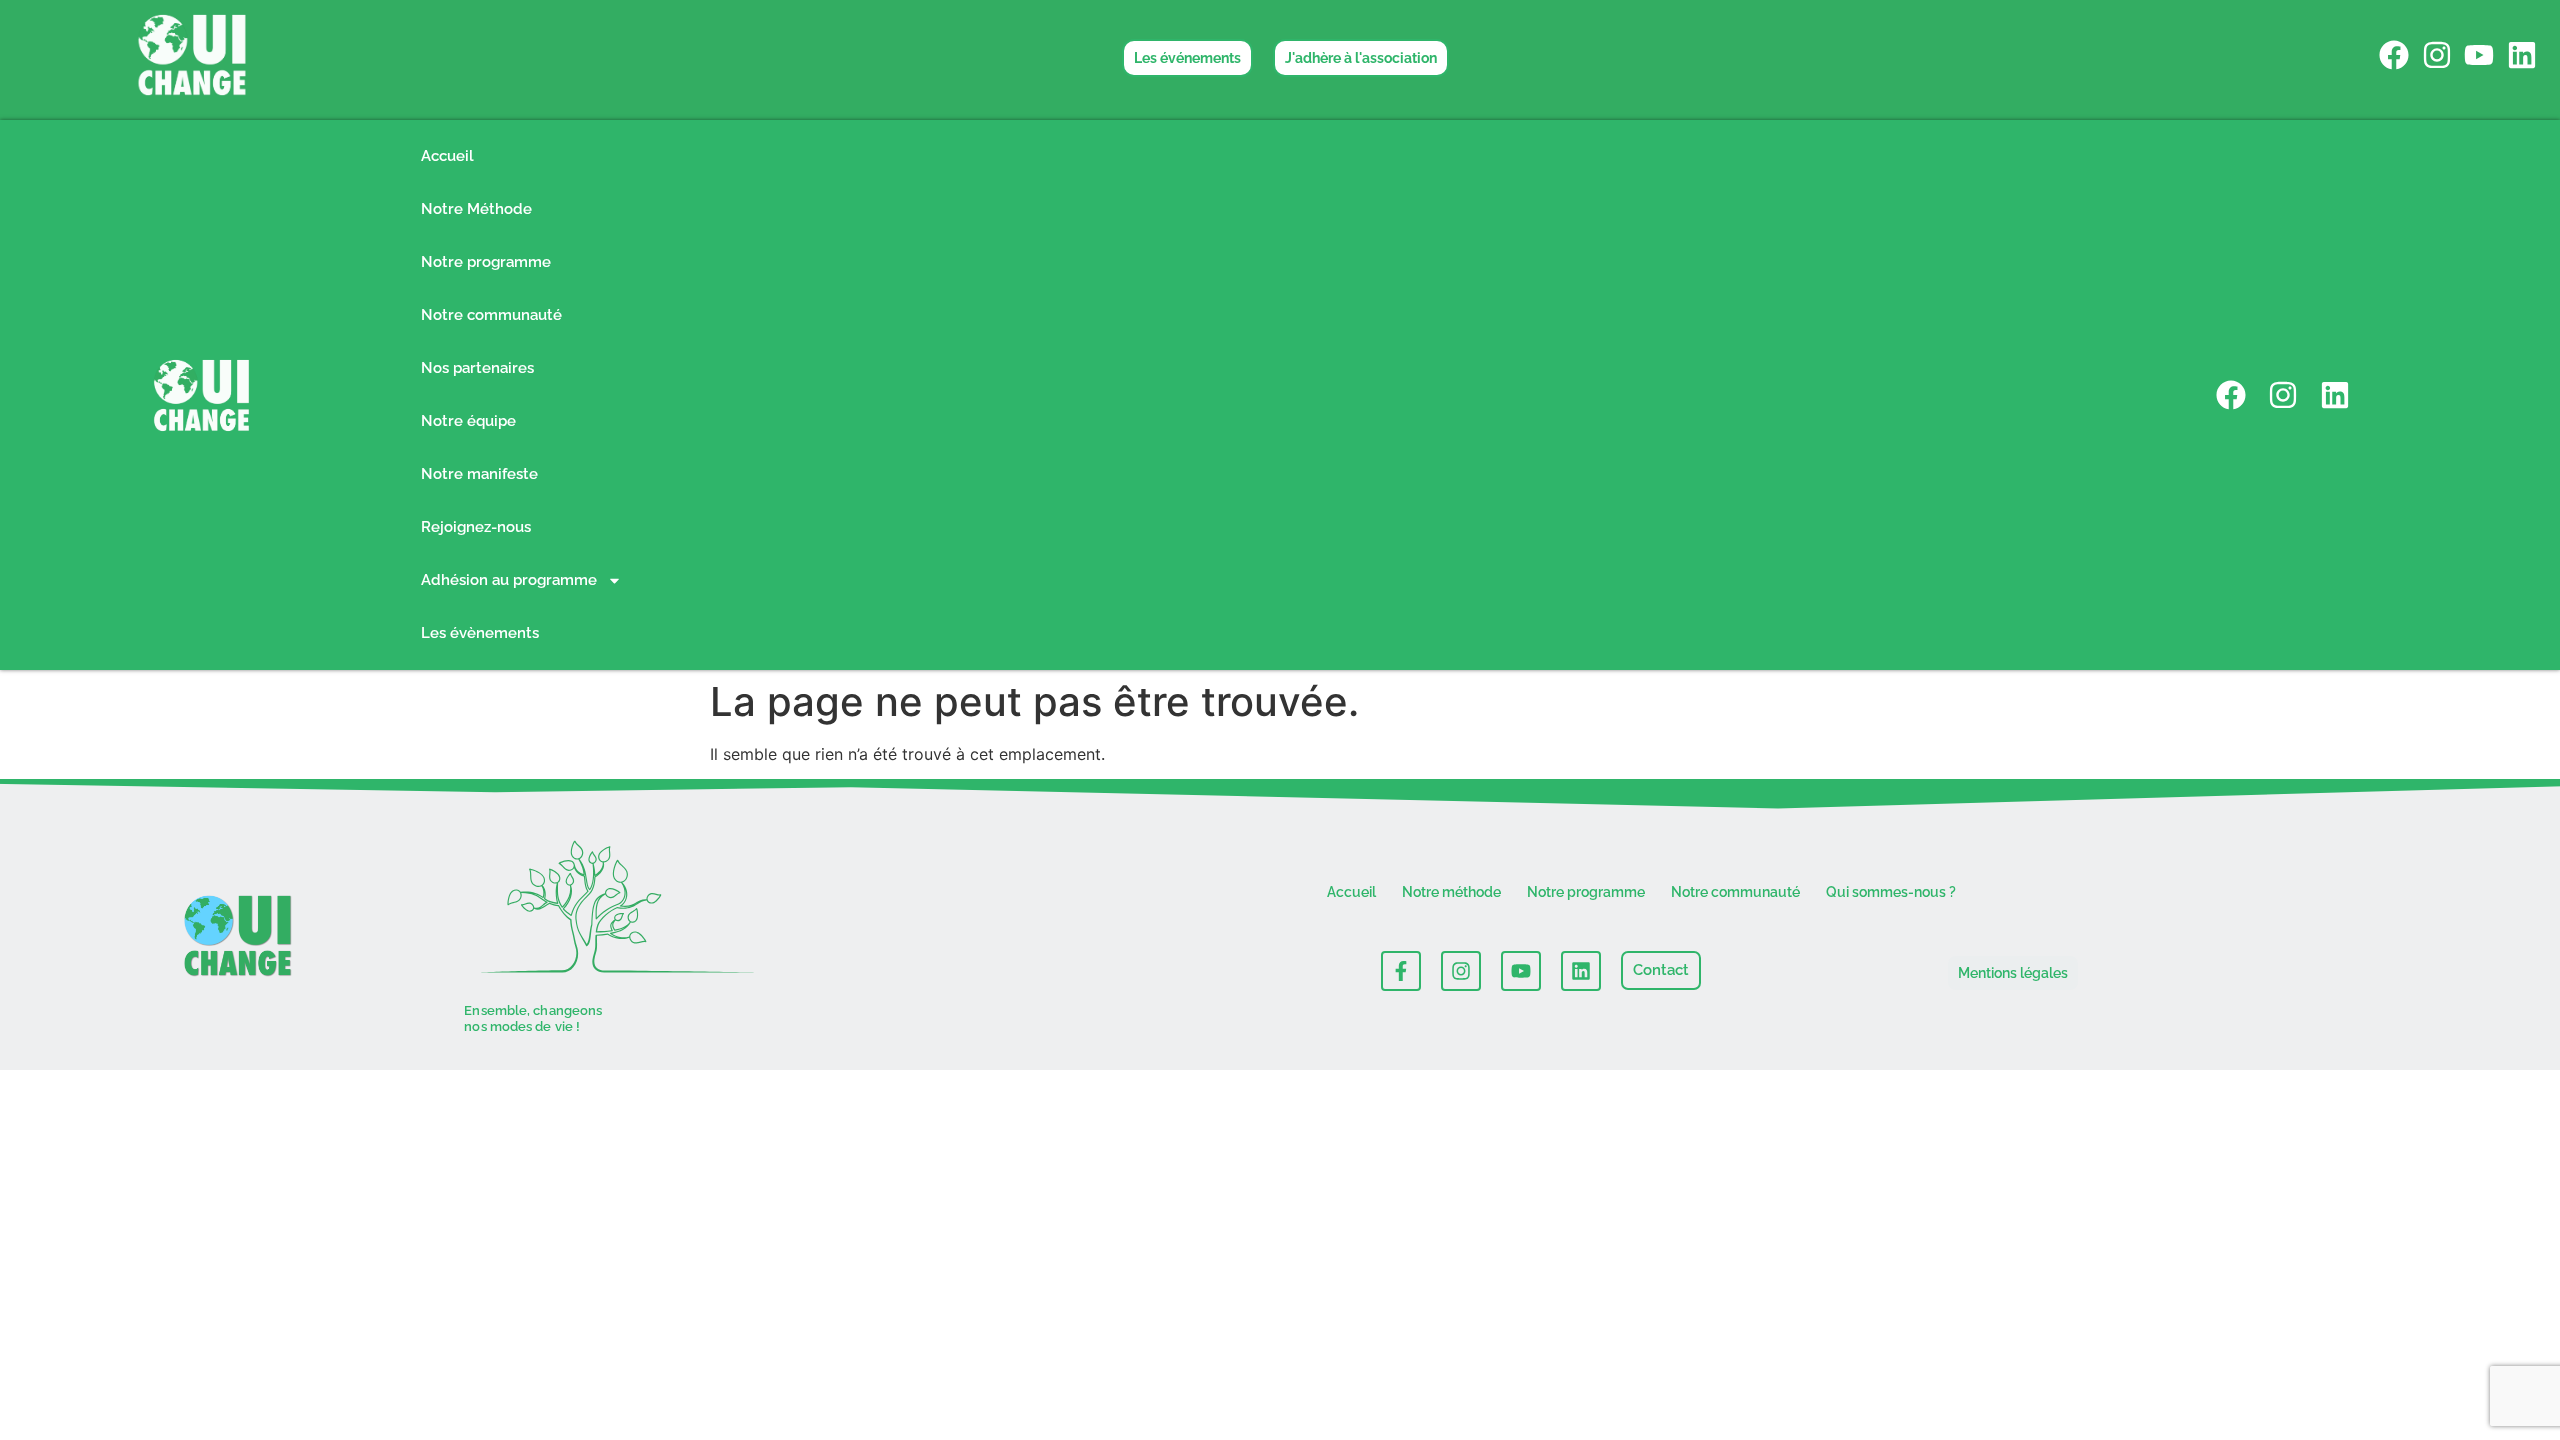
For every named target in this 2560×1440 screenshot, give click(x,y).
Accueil (447, 156)
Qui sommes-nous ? (1891, 892)
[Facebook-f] (1401, 971)
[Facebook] (2394, 55)
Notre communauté (491, 315)
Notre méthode (1451, 892)
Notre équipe (468, 421)
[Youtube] (2479, 55)
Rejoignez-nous (476, 527)
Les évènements (480, 633)
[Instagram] (2437, 55)
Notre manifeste (479, 474)
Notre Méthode (476, 209)
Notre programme (486, 262)
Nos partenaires (477, 368)
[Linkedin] (2522, 55)
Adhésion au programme (509, 580)
